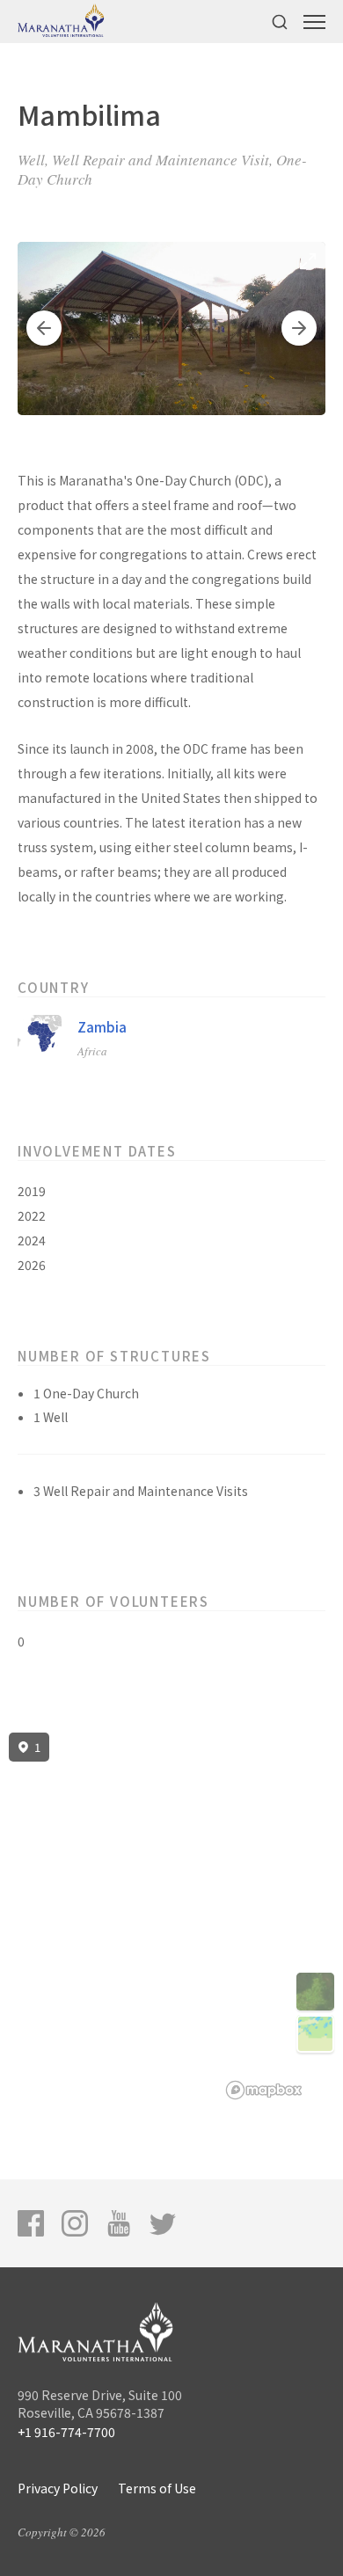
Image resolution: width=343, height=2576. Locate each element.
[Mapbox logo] (264, 2090)
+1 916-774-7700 (66, 2432)
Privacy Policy (58, 2488)
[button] (44, 328)
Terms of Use (157, 2488)
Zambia (102, 1027)
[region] (171, 1916)
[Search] (280, 22)
